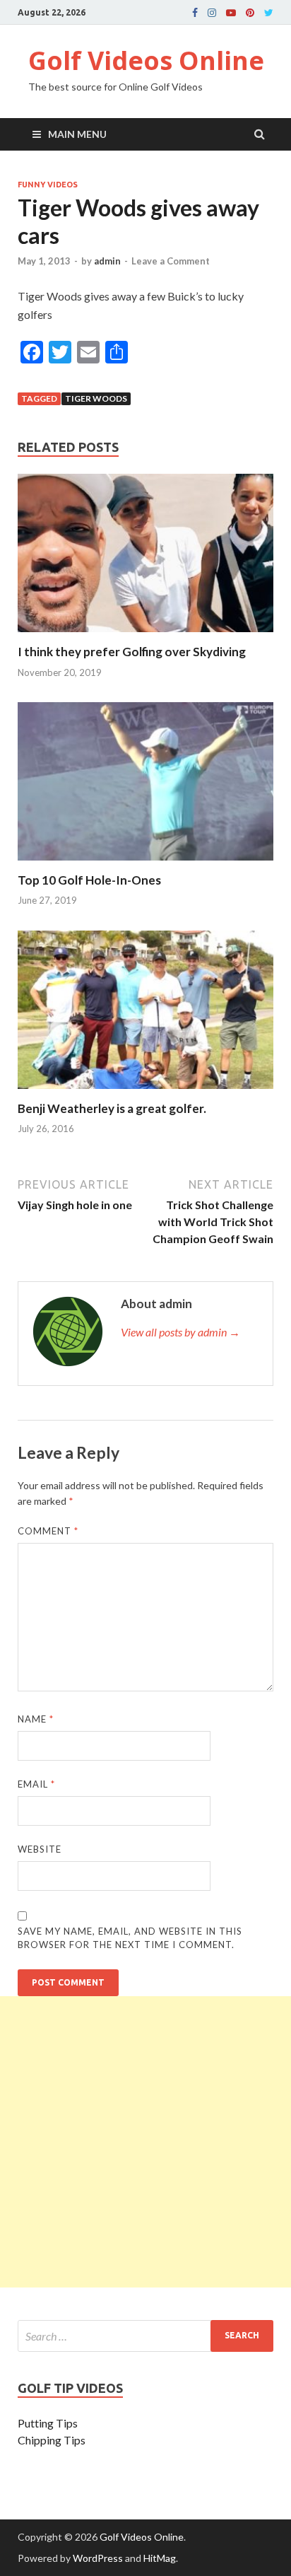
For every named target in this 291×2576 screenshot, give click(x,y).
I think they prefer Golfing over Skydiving (132, 652)
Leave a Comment (171, 261)
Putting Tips (48, 2423)
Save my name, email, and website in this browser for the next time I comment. (130, 1938)
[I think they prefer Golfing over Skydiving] (145, 635)
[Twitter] (269, 13)
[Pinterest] (250, 13)
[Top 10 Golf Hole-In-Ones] (145, 864)
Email (36, 1784)
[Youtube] (231, 13)
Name (36, 1719)
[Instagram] (212, 13)
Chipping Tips (52, 2440)
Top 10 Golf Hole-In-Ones (89, 880)
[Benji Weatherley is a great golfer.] (145, 1092)
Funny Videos (48, 185)
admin (107, 261)
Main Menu (77, 134)
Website (40, 1849)
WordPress (98, 2558)
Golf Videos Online (146, 60)
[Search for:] (145, 2336)
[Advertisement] (145, 2142)
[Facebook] (195, 13)
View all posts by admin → (180, 1332)
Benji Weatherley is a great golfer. (112, 1108)
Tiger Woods (96, 398)
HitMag (160, 2558)
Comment (48, 1531)
